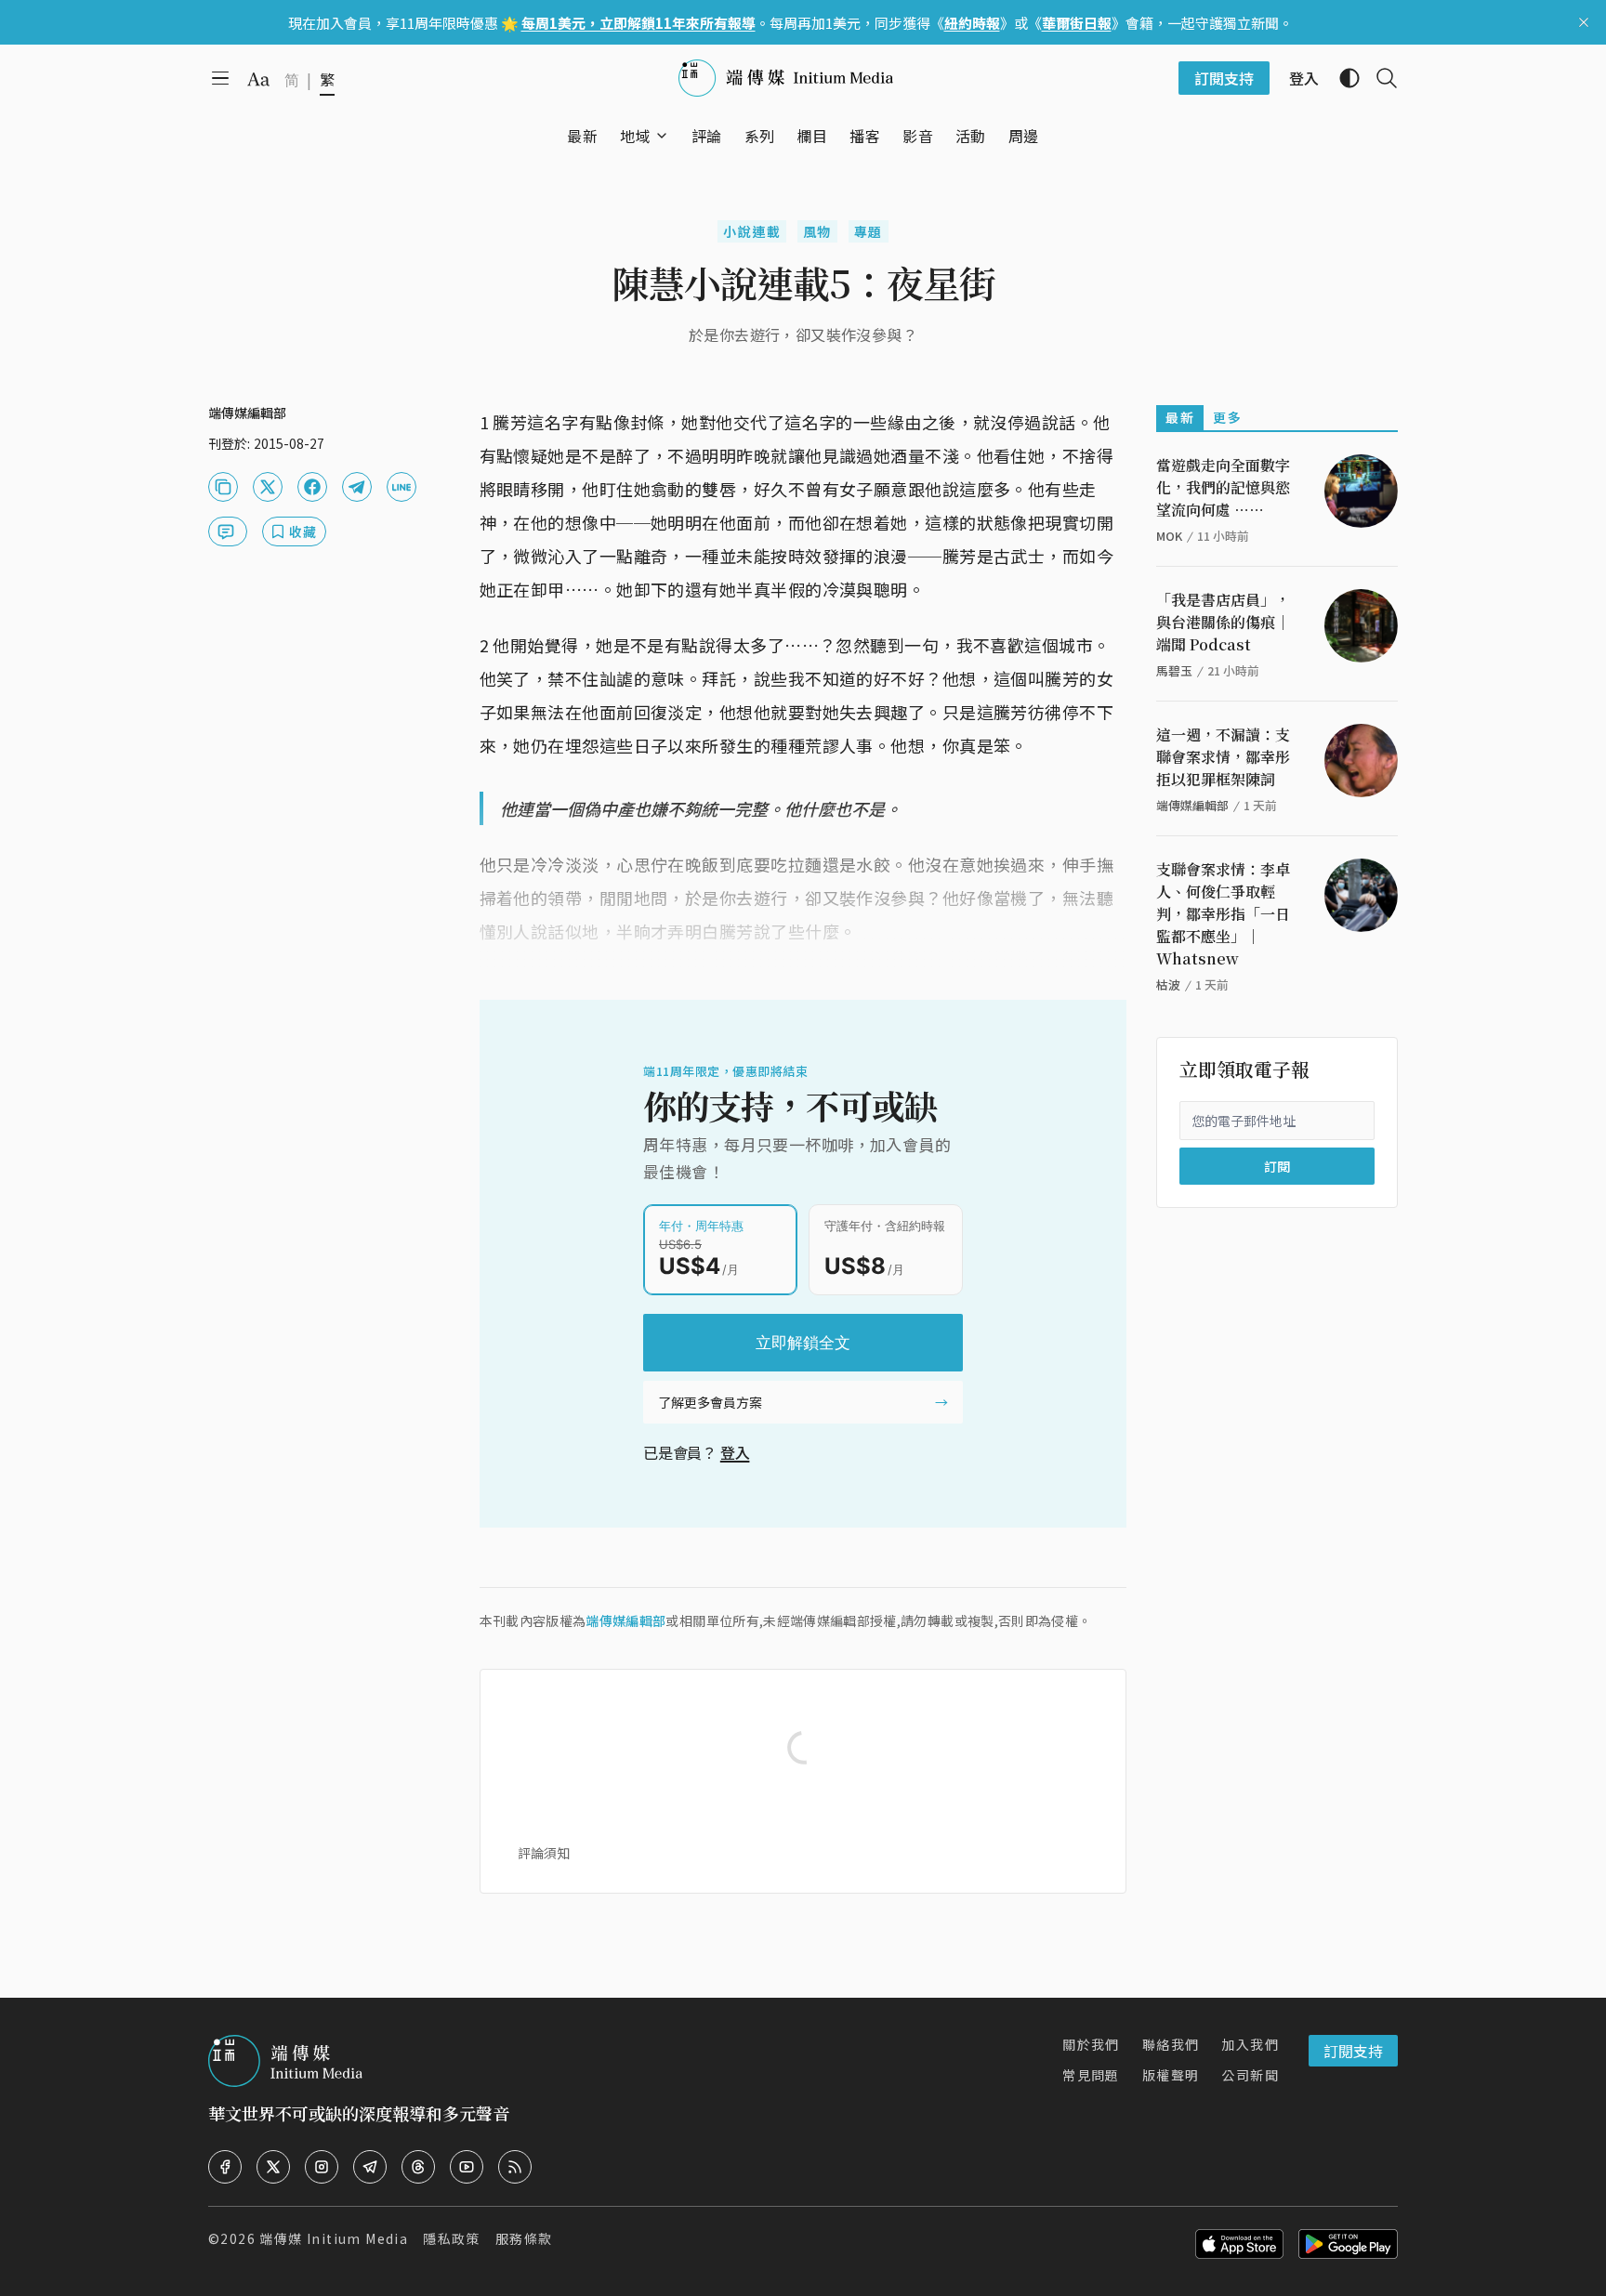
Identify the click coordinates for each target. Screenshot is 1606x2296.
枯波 (1168, 984)
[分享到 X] (268, 487)
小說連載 (752, 231)
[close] (1584, 22)
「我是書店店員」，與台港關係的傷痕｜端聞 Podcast (1223, 622)
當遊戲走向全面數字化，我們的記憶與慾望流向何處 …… (1223, 487)
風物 (817, 231)
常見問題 (1091, 2075)
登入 (735, 1452)
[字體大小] (258, 79)
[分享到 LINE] (401, 487)
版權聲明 (1171, 2075)
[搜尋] (1379, 78)
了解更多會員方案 (710, 1402)
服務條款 (524, 2238)
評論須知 (544, 1853)
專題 (869, 231)
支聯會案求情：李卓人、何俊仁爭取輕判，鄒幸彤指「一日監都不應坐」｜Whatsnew (1223, 914)
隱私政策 (452, 2238)
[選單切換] (662, 136)
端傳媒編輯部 (625, 1620)
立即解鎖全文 (803, 1343)
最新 (1180, 417)
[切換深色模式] (1342, 78)
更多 (1227, 417)
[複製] (223, 487)
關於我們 (1091, 2044)
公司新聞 (1250, 2075)
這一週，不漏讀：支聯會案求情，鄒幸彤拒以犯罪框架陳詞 (1223, 757)
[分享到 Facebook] (312, 487)
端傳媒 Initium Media (334, 2238)
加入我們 (1250, 2044)
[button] (635, 136)
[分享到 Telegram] (357, 487)
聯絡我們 (1171, 2044)
